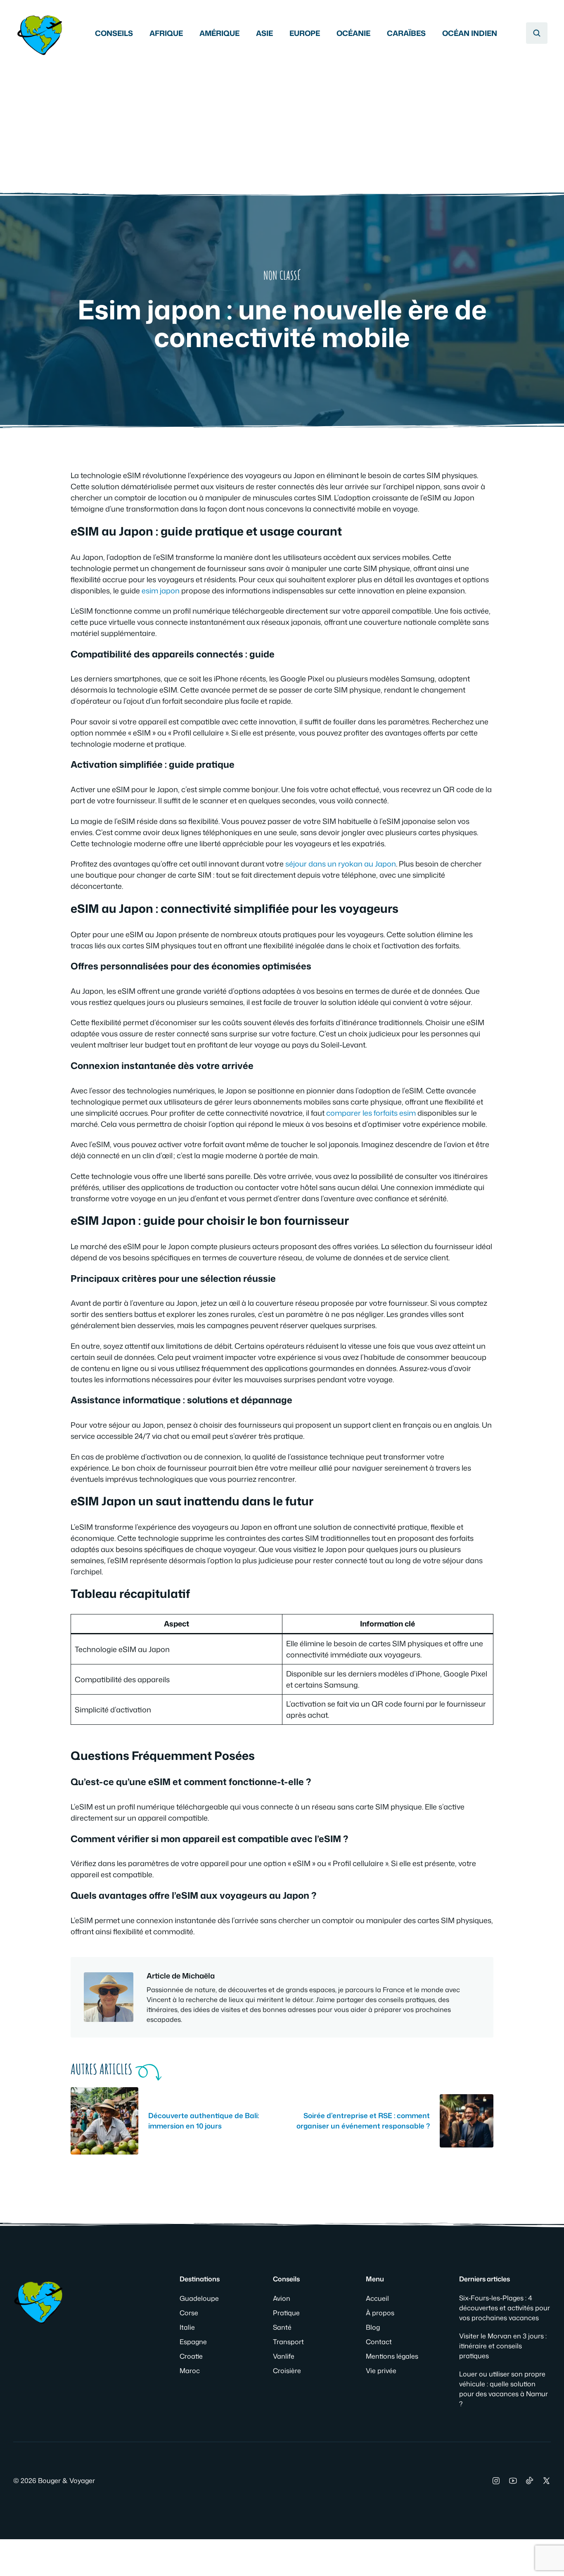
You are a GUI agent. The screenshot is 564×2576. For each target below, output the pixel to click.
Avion (282, 2298)
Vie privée (381, 2371)
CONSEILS (114, 33)
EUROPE (305, 33)
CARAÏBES (406, 33)
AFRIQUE (166, 33)
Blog (373, 2327)
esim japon (161, 590)
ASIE (264, 33)
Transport (288, 2342)
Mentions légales (392, 2356)
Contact (379, 2342)
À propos (380, 2313)
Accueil (377, 2298)
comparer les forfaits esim (371, 1113)
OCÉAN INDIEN (470, 33)
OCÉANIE (353, 33)
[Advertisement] (282, 120)
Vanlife (284, 2356)
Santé (282, 2327)
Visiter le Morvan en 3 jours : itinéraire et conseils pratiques (503, 2346)
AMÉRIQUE (219, 33)
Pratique (286, 2313)
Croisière (287, 2371)
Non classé (282, 275)
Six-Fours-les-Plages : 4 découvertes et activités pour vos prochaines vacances (505, 2308)
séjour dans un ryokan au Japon (341, 864)
